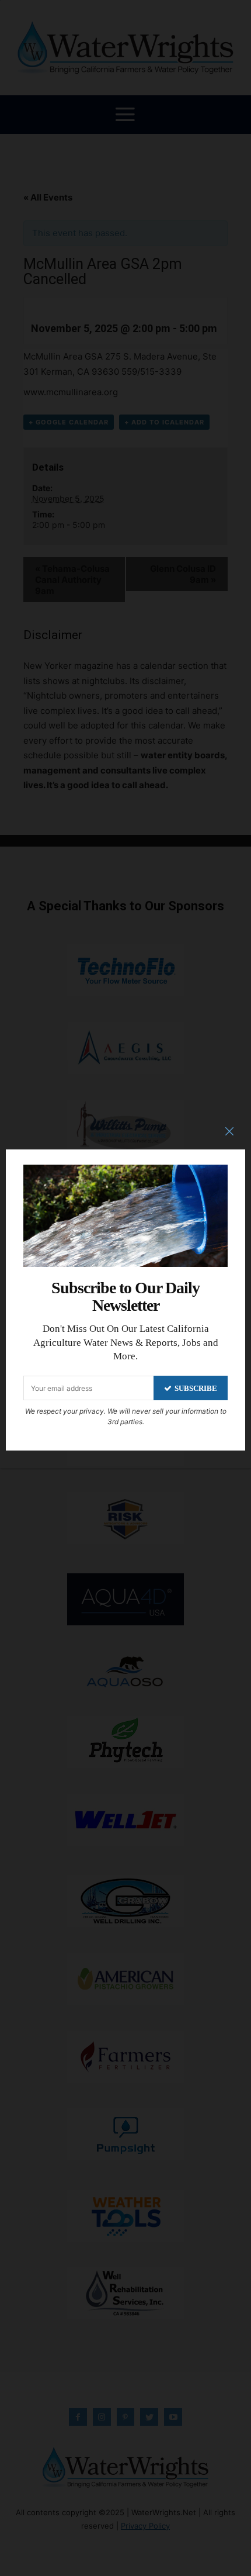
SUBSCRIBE (196, 1388)
